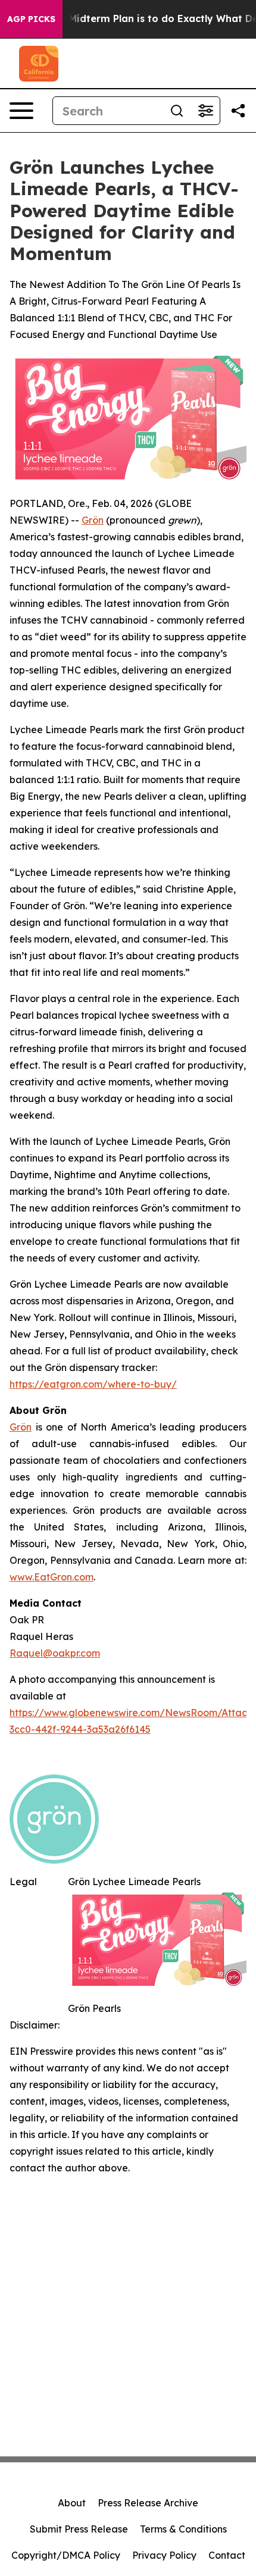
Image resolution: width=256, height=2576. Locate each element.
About (72, 2503)
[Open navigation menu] (21, 111)
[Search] (177, 111)
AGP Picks (31, 19)
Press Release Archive (148, 2503)
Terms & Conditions (183, 2529)
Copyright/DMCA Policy (66, 2555)
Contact (227, 2555)
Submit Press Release (79, 2529)
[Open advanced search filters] (205, 111)
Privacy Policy (164, 2555)
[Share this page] (238, 111)
